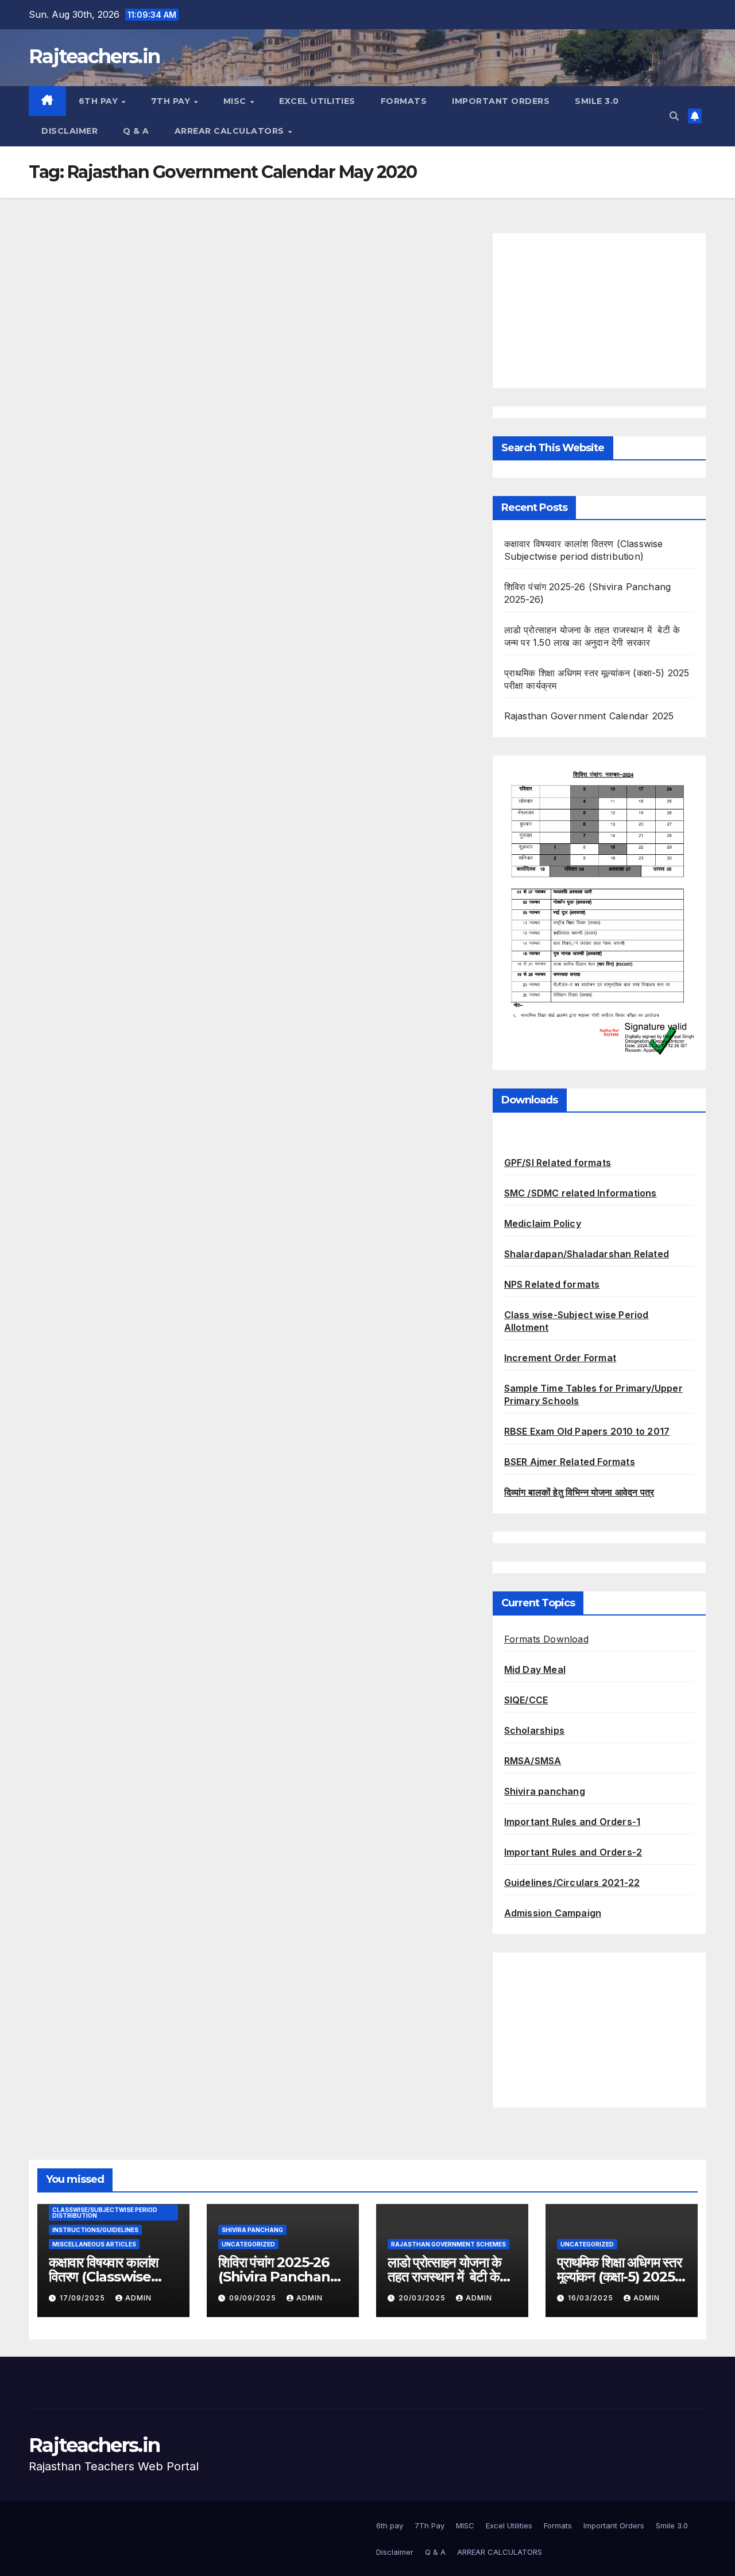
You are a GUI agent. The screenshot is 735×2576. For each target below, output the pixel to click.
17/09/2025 (84, 2298)
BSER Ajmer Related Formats (570, 1462)
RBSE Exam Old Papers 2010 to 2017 (587, 1431)
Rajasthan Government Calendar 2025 (589, 716)
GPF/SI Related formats (558, 1163)
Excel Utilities (317, 101)
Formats (404, 101)
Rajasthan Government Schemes (448, 2244)
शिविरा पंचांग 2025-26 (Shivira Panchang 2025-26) (279, 2277)
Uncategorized (248, 2244)
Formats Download (546, 1639)
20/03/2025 (423, 2298)
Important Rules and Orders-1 (572, 1822)
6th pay (100, 101)
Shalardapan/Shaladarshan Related (587, 1254)
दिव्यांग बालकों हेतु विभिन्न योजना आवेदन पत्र (579, 1492)
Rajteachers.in (94, 56)
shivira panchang (252, 2230)
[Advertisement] (599, 311)
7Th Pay (172, 101)
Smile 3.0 (597, 101)
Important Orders (501, 101)
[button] (674, 116)
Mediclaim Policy (543, 1223)
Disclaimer (69, 131)
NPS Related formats (552, 1284)
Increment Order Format (560, 1358)
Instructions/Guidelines (95, 2230)
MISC (236, 101)
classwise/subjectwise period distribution (105, 2213)
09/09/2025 (254, 2298)
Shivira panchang (545, 1791)
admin (138, 2298)
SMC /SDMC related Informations (581, 1193)
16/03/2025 (592, 2298)
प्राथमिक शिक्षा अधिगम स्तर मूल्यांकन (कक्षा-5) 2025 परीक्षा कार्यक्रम (619, 2277)
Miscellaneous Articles (94, 2244)
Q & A (136, 131)
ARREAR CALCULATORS (231, 131)
